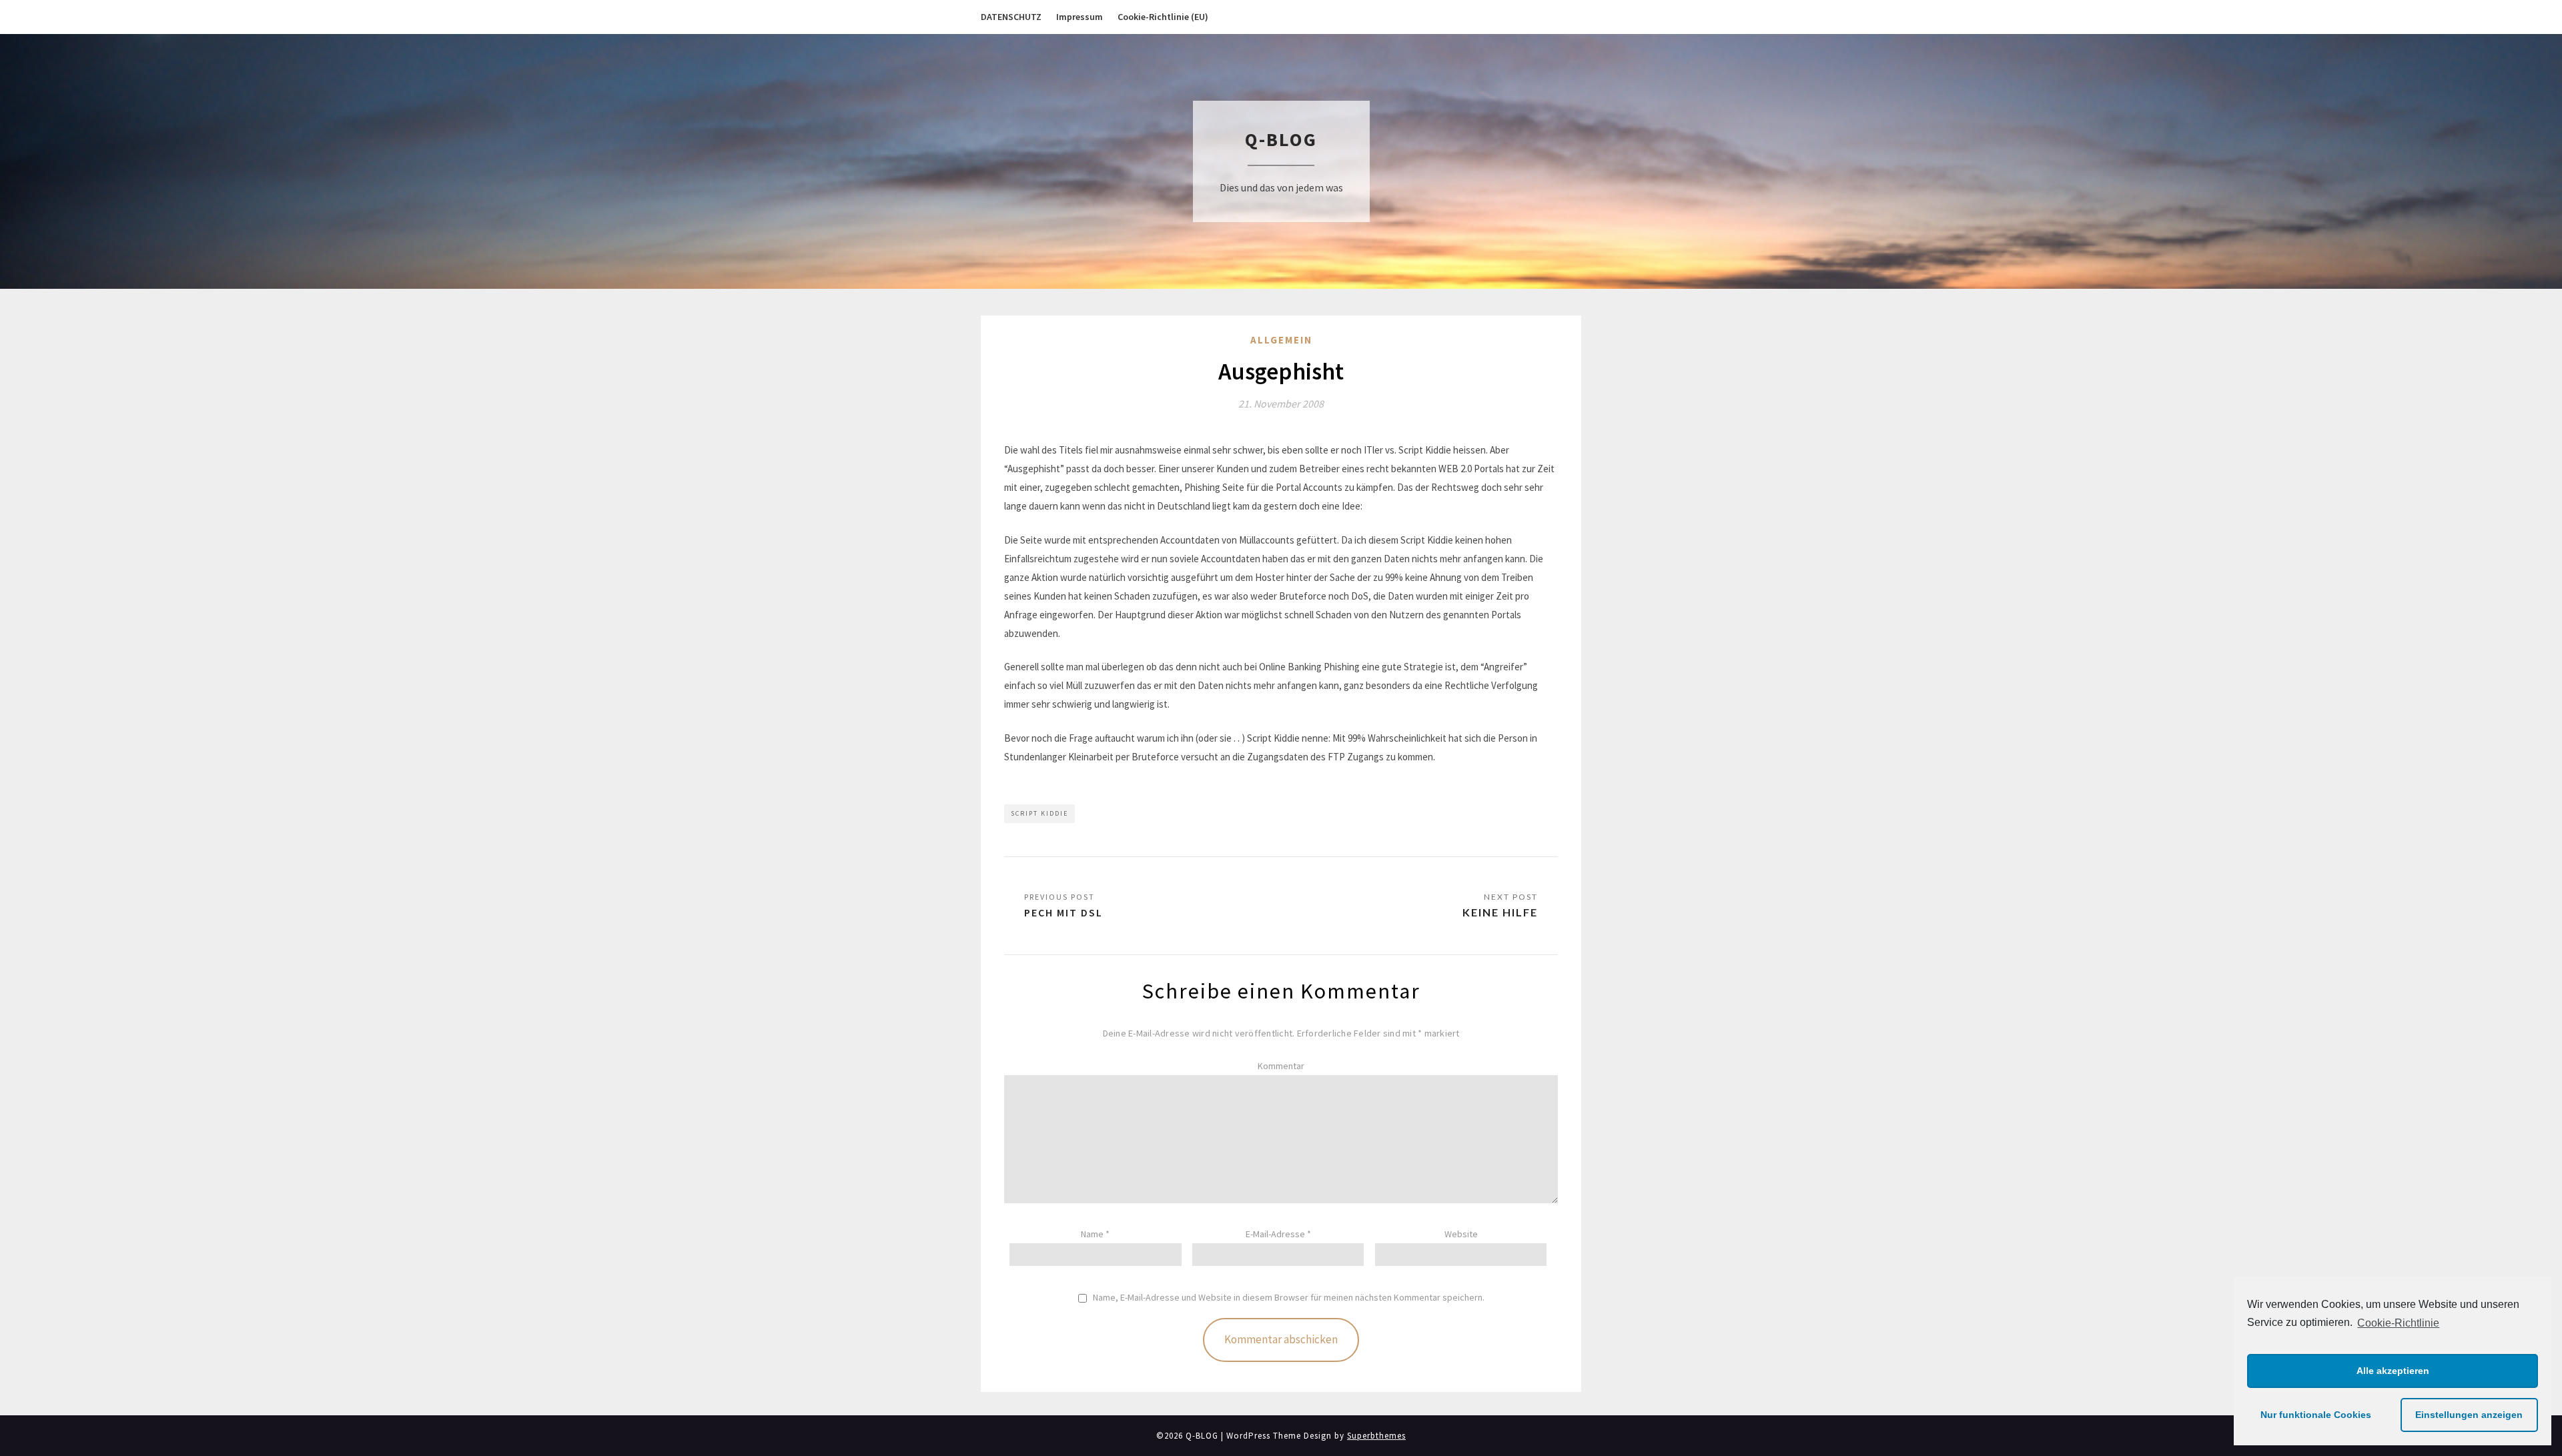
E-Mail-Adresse (1278, 1234)
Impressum (1080, 17)
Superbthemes (1376, 1436)
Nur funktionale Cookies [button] (2316, 1415)
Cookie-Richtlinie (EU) (1163, 17)
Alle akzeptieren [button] (2393, 1371)
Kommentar (1281, 1066)
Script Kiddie (1039, 813)
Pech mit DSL (1063, 912)
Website (1461, 1234)
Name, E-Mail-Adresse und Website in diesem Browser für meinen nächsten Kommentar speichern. (1289, 1298)
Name (1095, 1234)
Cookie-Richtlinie (2398, 1323)
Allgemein (1281, 340)
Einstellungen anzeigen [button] (2469, 1415)
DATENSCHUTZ (1011, 17)
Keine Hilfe (1500, 912)
